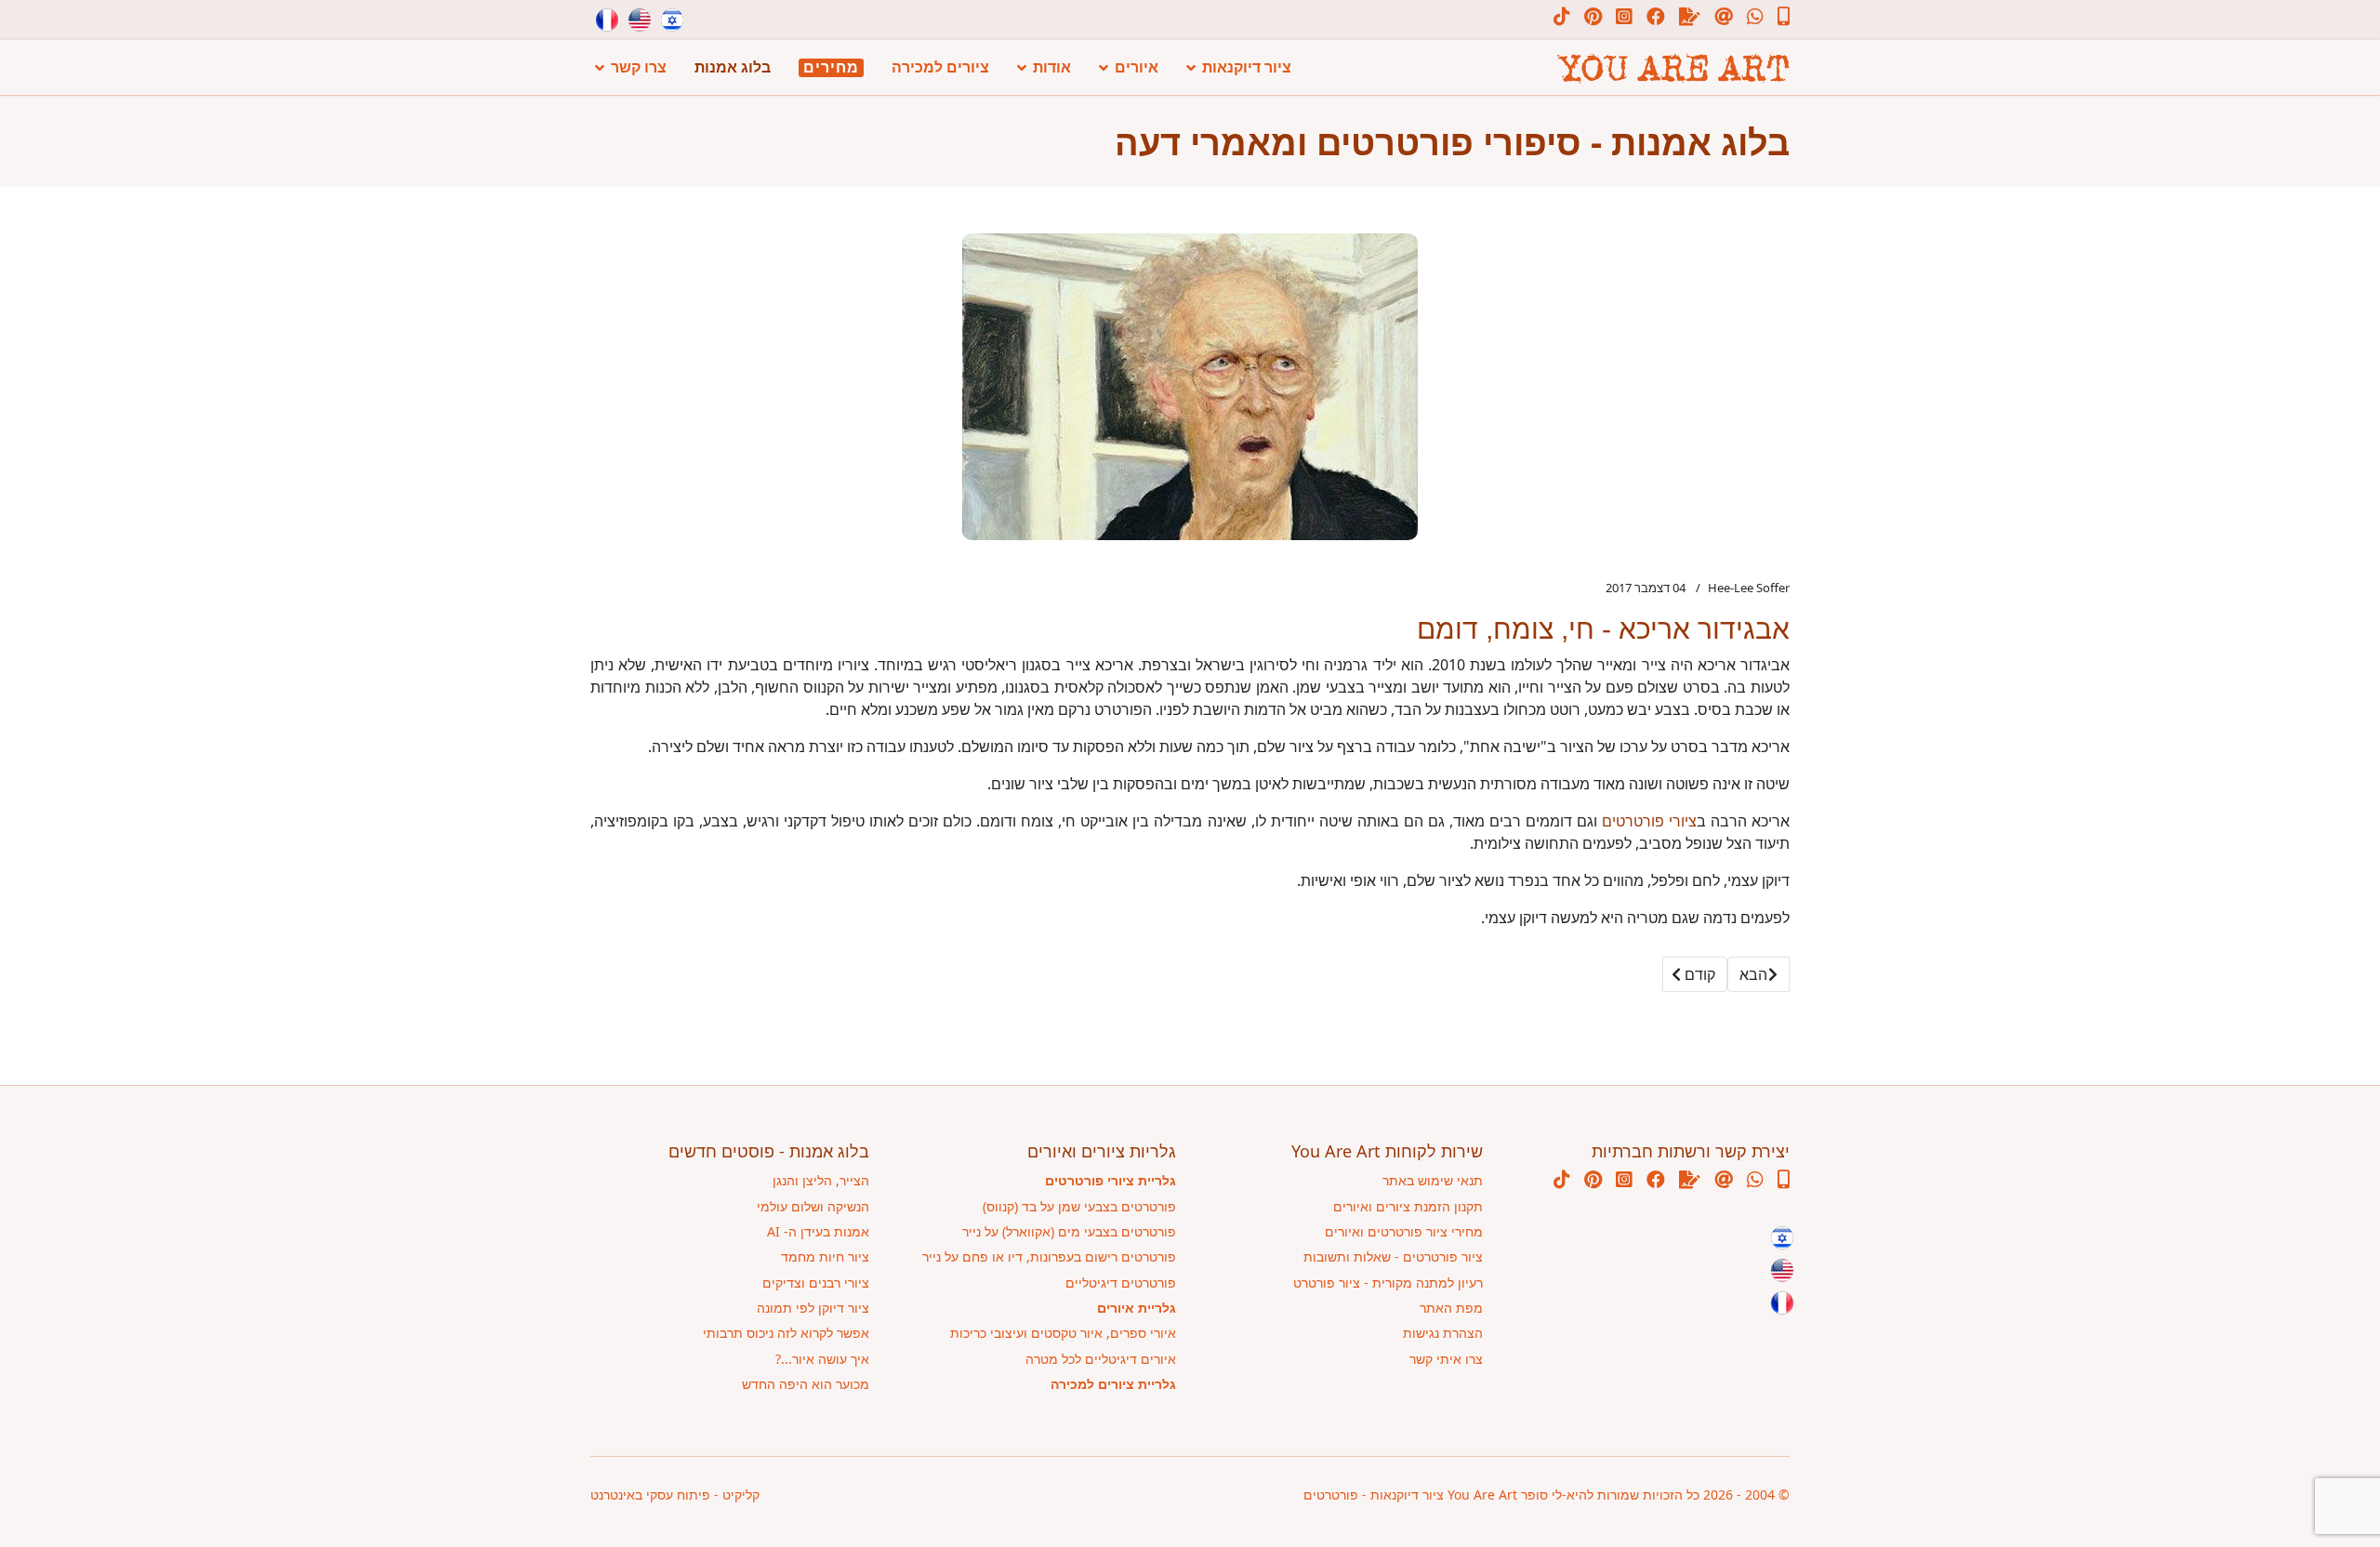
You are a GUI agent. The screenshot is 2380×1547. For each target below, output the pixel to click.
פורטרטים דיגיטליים (1121, 1283)
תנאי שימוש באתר (1433, 1180)
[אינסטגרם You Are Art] (1617, 18)
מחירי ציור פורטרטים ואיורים (1404, 1231)
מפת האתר (1451, 1308)
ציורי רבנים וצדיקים (816, 1283)
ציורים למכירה (940, 67)
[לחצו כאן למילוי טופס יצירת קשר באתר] (1683, 18)
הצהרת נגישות (1443, 1333)
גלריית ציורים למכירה (1113, 1384)
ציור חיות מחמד (825, 1256)
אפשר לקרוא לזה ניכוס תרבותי (786, 1333)
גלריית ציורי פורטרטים (1111, 1180)
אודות (1052, 67)
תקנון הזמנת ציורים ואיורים (1408, 1206)
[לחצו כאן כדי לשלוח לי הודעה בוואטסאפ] (1748, 18)
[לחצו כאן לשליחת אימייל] (1717, 18)
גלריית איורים (1137, 1308)
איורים (1137, 67)
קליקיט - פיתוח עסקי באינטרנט (675, 1494)
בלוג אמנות (733, 67)
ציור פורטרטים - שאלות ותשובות (1393, 1256)
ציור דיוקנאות (1247, 67)
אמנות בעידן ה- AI (818, 1231)
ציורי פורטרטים (1649, 821)
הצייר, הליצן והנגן (821, 1180)
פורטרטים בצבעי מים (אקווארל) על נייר (1069, 1231)
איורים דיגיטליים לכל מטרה (1101, 1359)
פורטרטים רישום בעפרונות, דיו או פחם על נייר (1049, 1256)
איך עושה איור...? (822, 1359)
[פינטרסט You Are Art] (1586, 18)
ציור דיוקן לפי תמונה (813, 1308)
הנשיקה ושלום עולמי (813, 1206)
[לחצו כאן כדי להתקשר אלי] (1777, 18)
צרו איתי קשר (1446, 1359)
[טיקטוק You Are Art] (1562, 18)
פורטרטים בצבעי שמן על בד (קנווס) (1079, 1206)
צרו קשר (639, 67)
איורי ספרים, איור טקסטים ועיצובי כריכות (1063, 1333)
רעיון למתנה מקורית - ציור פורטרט (1388, 1283)
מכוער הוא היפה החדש (806, 1384)
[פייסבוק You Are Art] (1649, 18)
